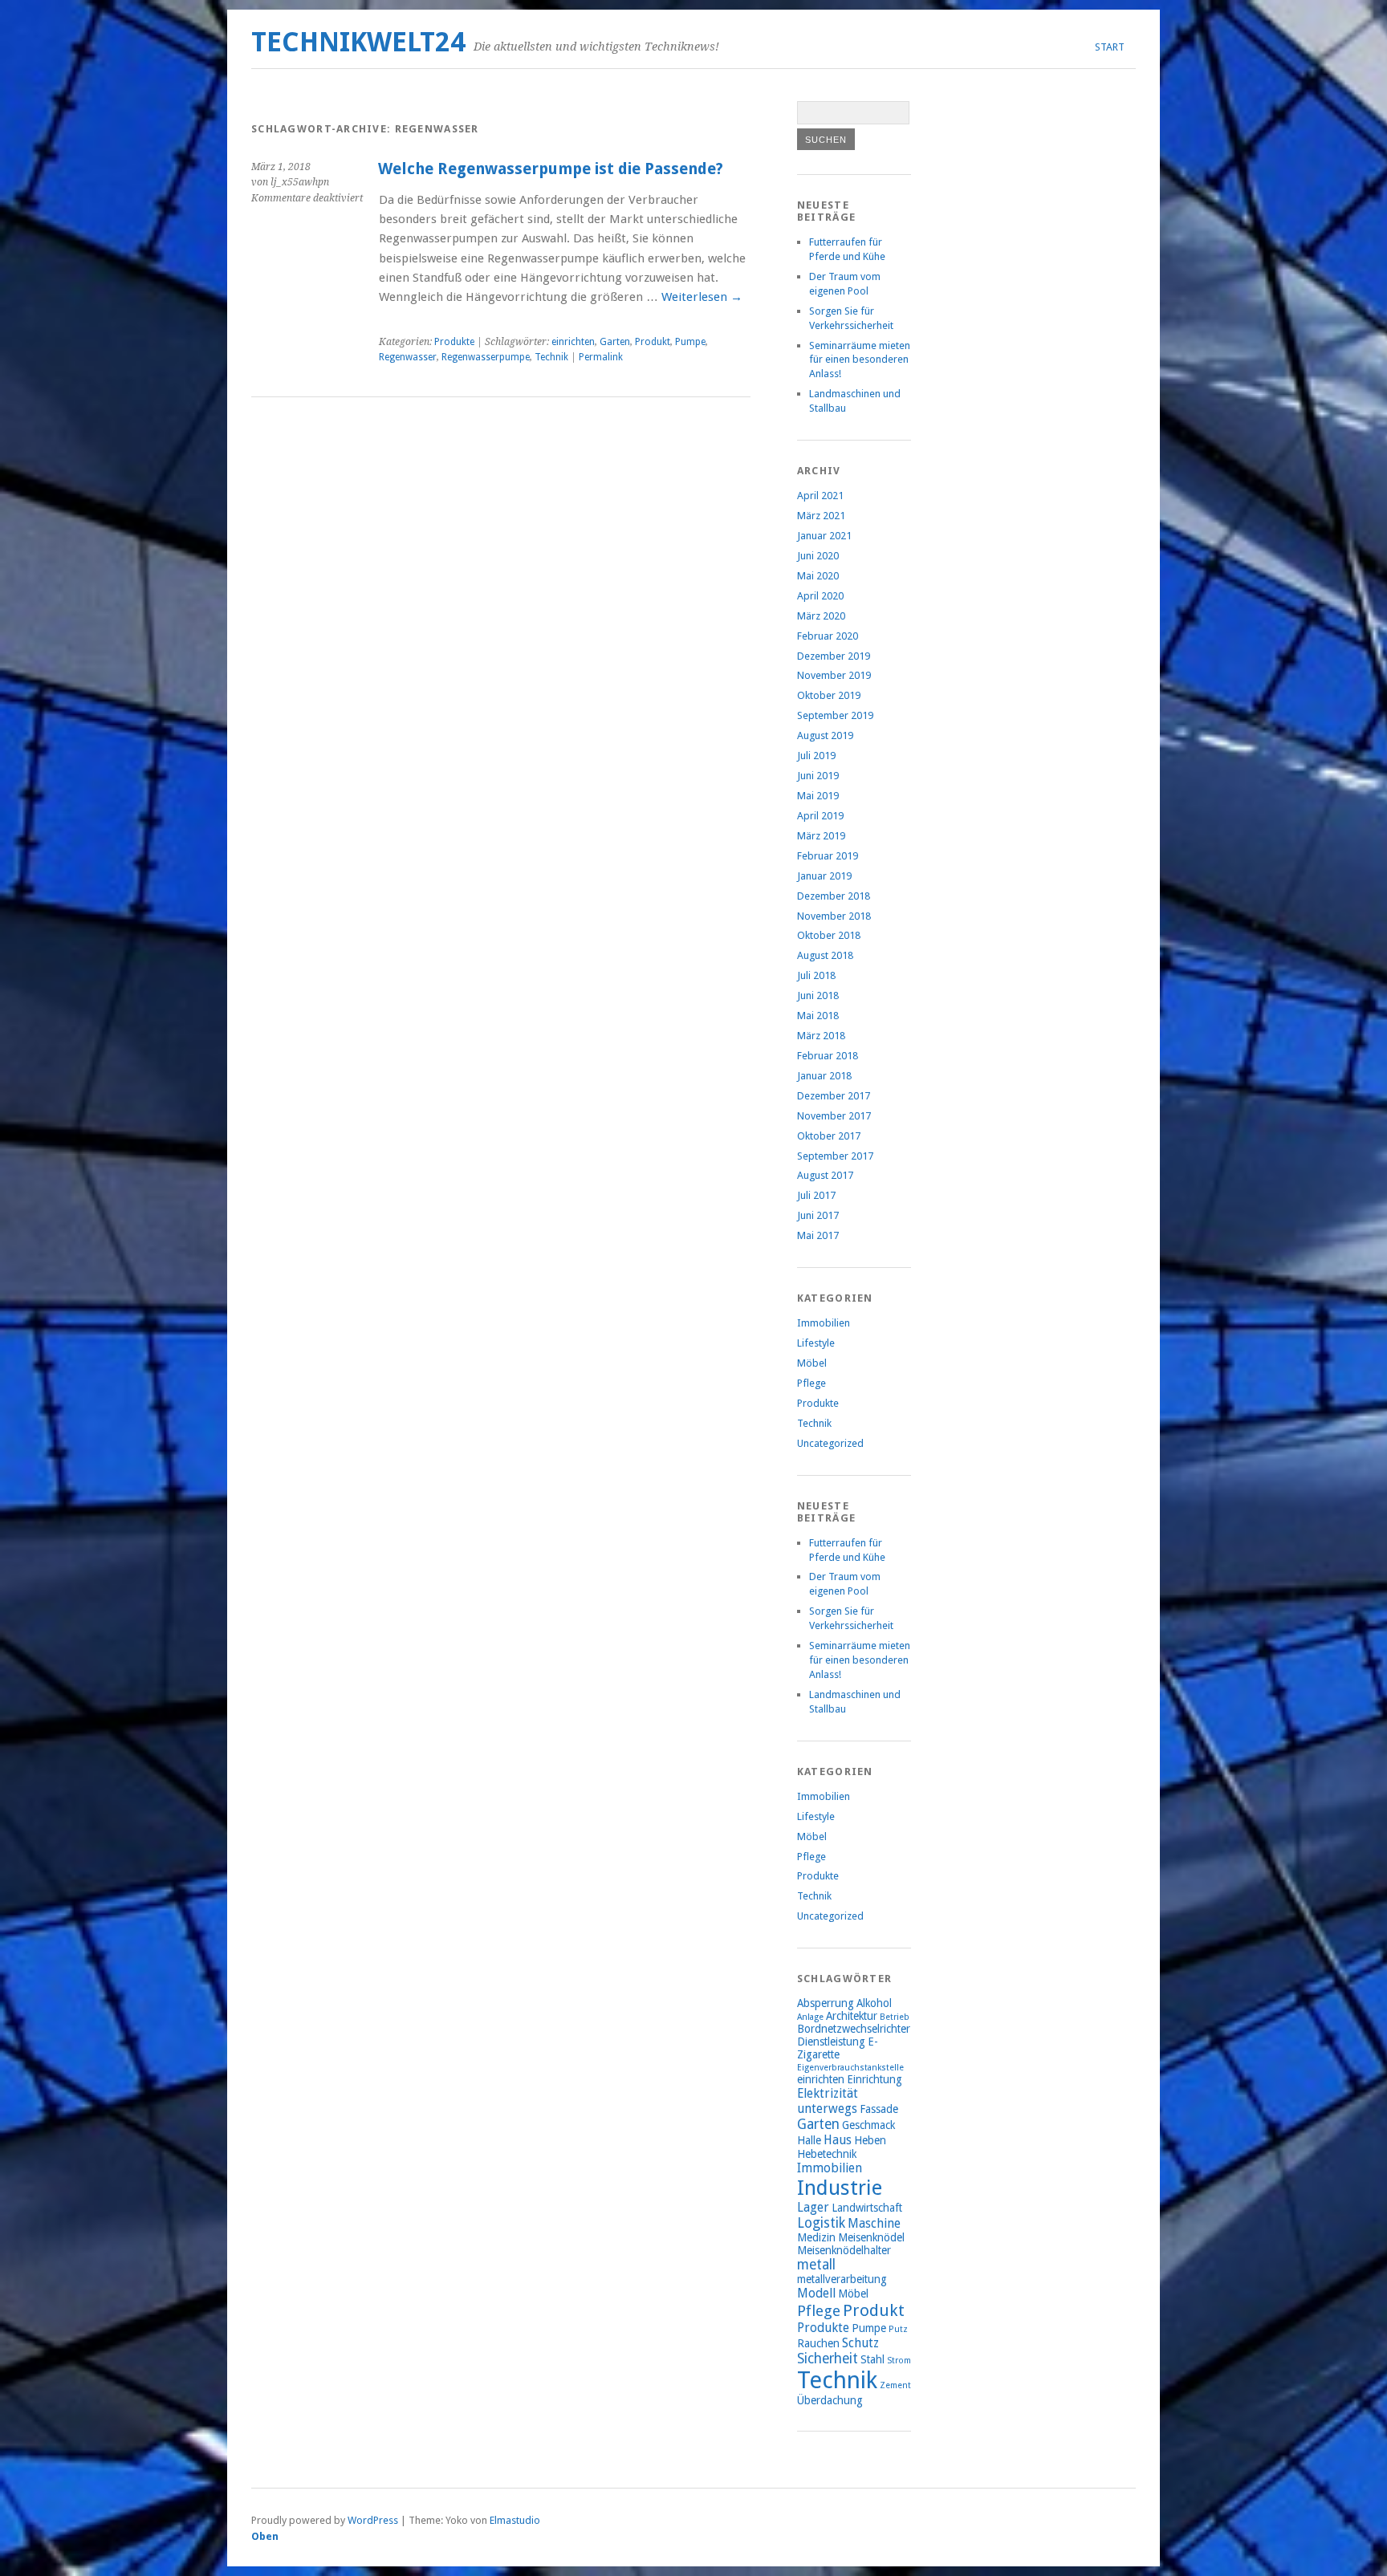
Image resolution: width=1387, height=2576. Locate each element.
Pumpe (690, 342)
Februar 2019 (828, 856)
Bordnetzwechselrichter (854, 2029)
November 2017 (834, 1116)
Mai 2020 (818, 576)
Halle (809, 2140)
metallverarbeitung (842, 2279)
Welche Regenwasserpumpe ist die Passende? (551, 169)
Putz (898, 2329)
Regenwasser (408, 357)
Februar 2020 (828, 636)
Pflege (811, 1383)
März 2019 (821, 836)
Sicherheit (828, 2359)
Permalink (601, 357)
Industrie (840, 2188)
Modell (816, 2293)
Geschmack (868, 2125)
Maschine (874, 2223)
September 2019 (835, 715)
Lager (813, 2207)
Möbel (812, 1363)
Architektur (852, 2016)
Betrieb (895, 2017)
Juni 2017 (818, 1215)
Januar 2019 (824, 876)
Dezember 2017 (834, 1096)
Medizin (816, 2237)
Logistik (821, 2223)
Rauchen (818, 2343)
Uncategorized (830, 1443)
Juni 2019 (818, 776)
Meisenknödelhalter (844, 2250)
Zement (895, 2385)
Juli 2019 (816, 756)
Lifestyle (816, 1343)
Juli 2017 (816, 1195)
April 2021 (820, 496)
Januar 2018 (824, 1076)
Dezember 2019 (834, 656)
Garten (615, 342)
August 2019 (825, 735)
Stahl (872, 2359)
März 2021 (821, 516)
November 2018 (834, 916)
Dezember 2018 (834, 896)
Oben (265, 2536)
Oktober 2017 (829, 1136)
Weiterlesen (702, 297)
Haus (838, 2140)
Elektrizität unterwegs (828, 2101)
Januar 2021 (824, 536)
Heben (870, 2140)
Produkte (454, 342)
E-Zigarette (838, 2048)
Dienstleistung (831, 2042)
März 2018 (821, 1036)
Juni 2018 (818, 995)
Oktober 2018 (829, 935)
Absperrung (826, 2003)
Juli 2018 (816, 975)
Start (1110, 47)
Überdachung (830, 2400)
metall (816, 2265)
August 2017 (825, 1175)
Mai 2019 (818, 796)
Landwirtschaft (867, 2208)
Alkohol (874, 2003)
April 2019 (820, 816)
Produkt (653, 342)
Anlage (810, 2017)
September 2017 (835, 1156)
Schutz (860, 2343)
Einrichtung (875, 2079)
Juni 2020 (818, 556)
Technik (551, 357)
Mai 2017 (818, 1235)
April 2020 (820, 596)
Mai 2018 (818, 1016)
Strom (899, 2361)
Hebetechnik (827, 2154)
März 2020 (821, 616)
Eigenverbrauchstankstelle (850, 2068)
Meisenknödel (871, 2237)
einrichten (573, 342)
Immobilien (824, 1323)
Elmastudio (515, 2520)
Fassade (879, 2109)
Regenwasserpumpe (486, 357)
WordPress (373, 2520)
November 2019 (834, 675)
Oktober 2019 (829, 695)
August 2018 (825, 955)
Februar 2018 (828, 1056)
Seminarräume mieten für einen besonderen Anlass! (860, 360)
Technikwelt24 (358, 42)
